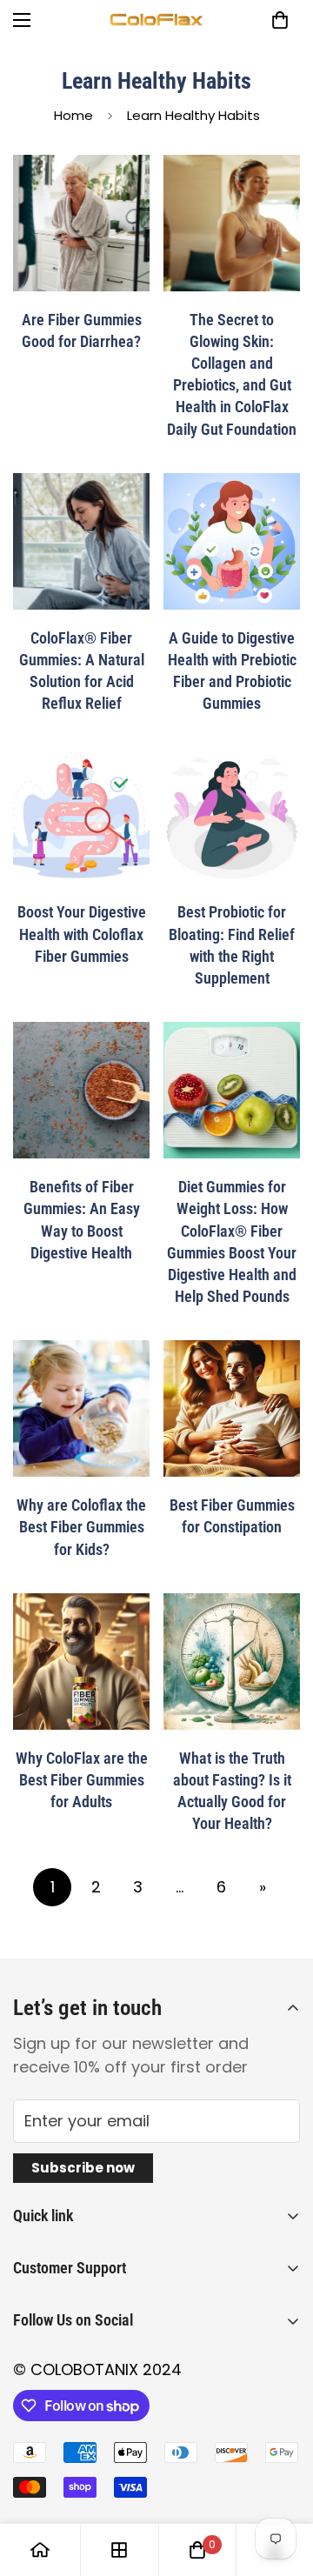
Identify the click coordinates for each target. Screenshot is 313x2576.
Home (73, 115)
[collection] (119, 2550)
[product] (40, 2550)
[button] (280, 20)
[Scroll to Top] (282, 2484)
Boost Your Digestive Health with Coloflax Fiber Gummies (82, 934)
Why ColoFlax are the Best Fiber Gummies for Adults (82, 1780)
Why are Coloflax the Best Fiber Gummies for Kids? (81, 1527)
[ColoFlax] (156, 20)
